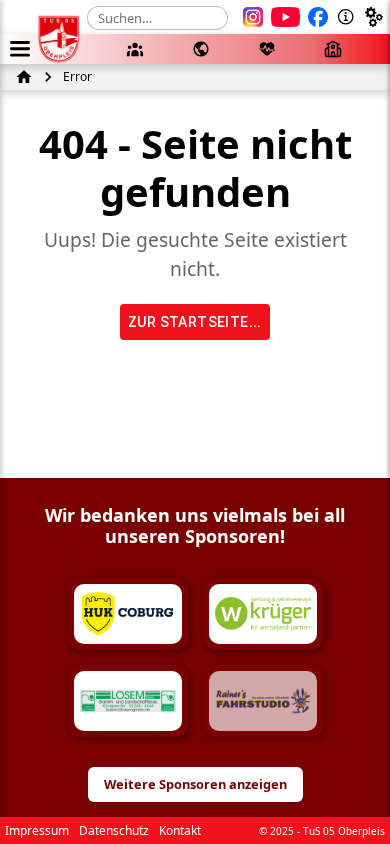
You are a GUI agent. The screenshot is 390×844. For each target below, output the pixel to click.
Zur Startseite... (195, 322)
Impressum (37, 830)
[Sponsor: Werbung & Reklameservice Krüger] (263, 614)
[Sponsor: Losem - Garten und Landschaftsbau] (128, 701)
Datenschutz (114, 830)
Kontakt (180, 830)
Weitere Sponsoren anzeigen (195, 784)
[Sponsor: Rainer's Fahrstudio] (263, 701)
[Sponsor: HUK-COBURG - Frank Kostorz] (128, 614)
